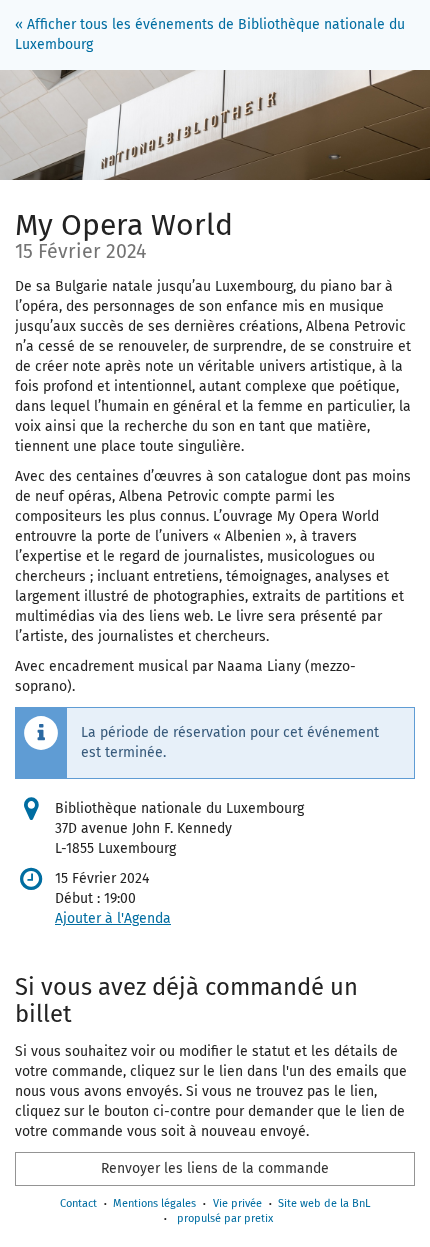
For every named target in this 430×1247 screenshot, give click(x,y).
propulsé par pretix (225, 1218)
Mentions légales (154, 1203)
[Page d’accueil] (215, 125)
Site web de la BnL (324, 1203)
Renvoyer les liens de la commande (215, 1168)
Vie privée (237, 1203)
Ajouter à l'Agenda (113, 918)
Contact (78, 1203)
